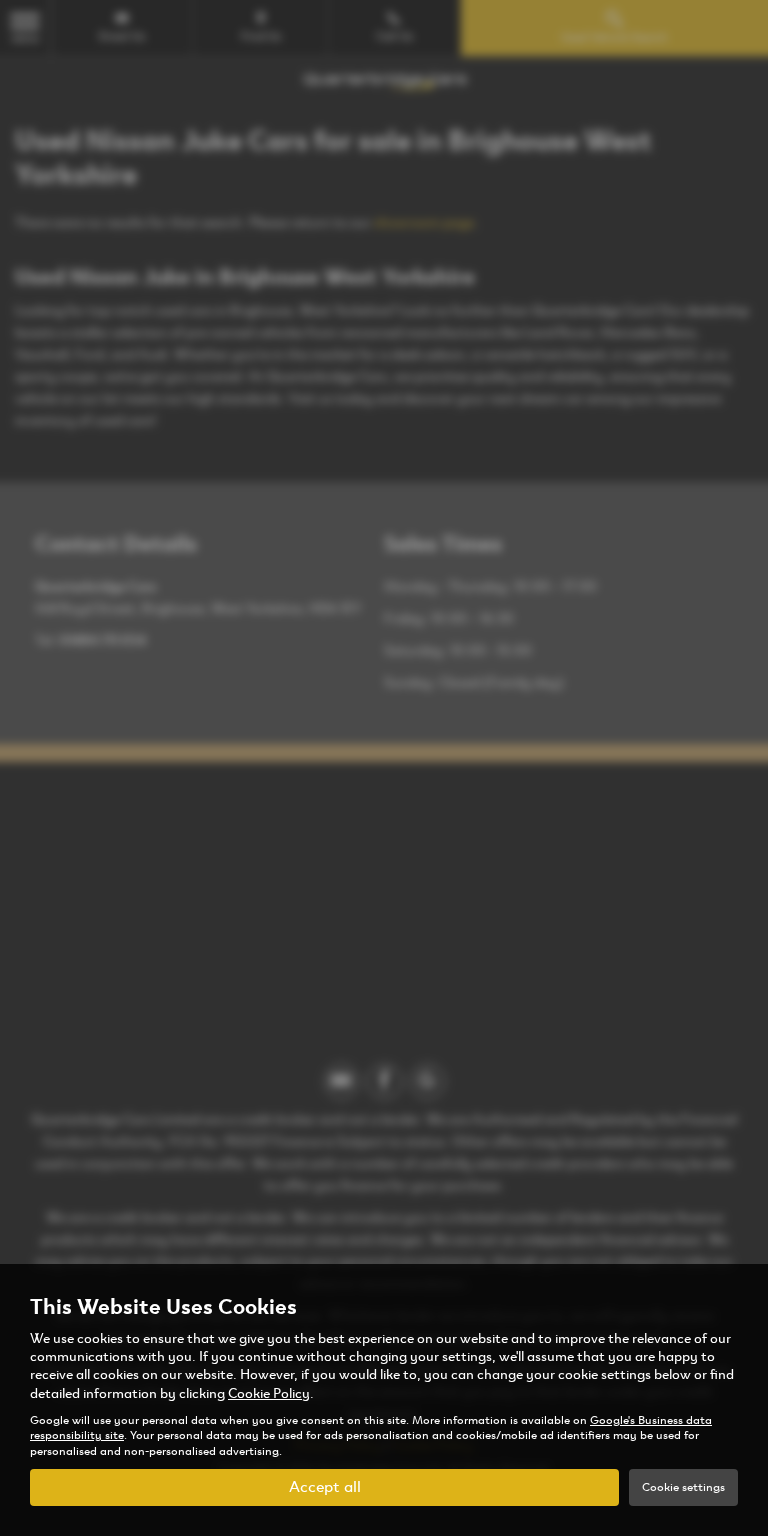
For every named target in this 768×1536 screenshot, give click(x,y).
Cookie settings (683, 1487)
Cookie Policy (269, 1393)
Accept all (325, 1486)
